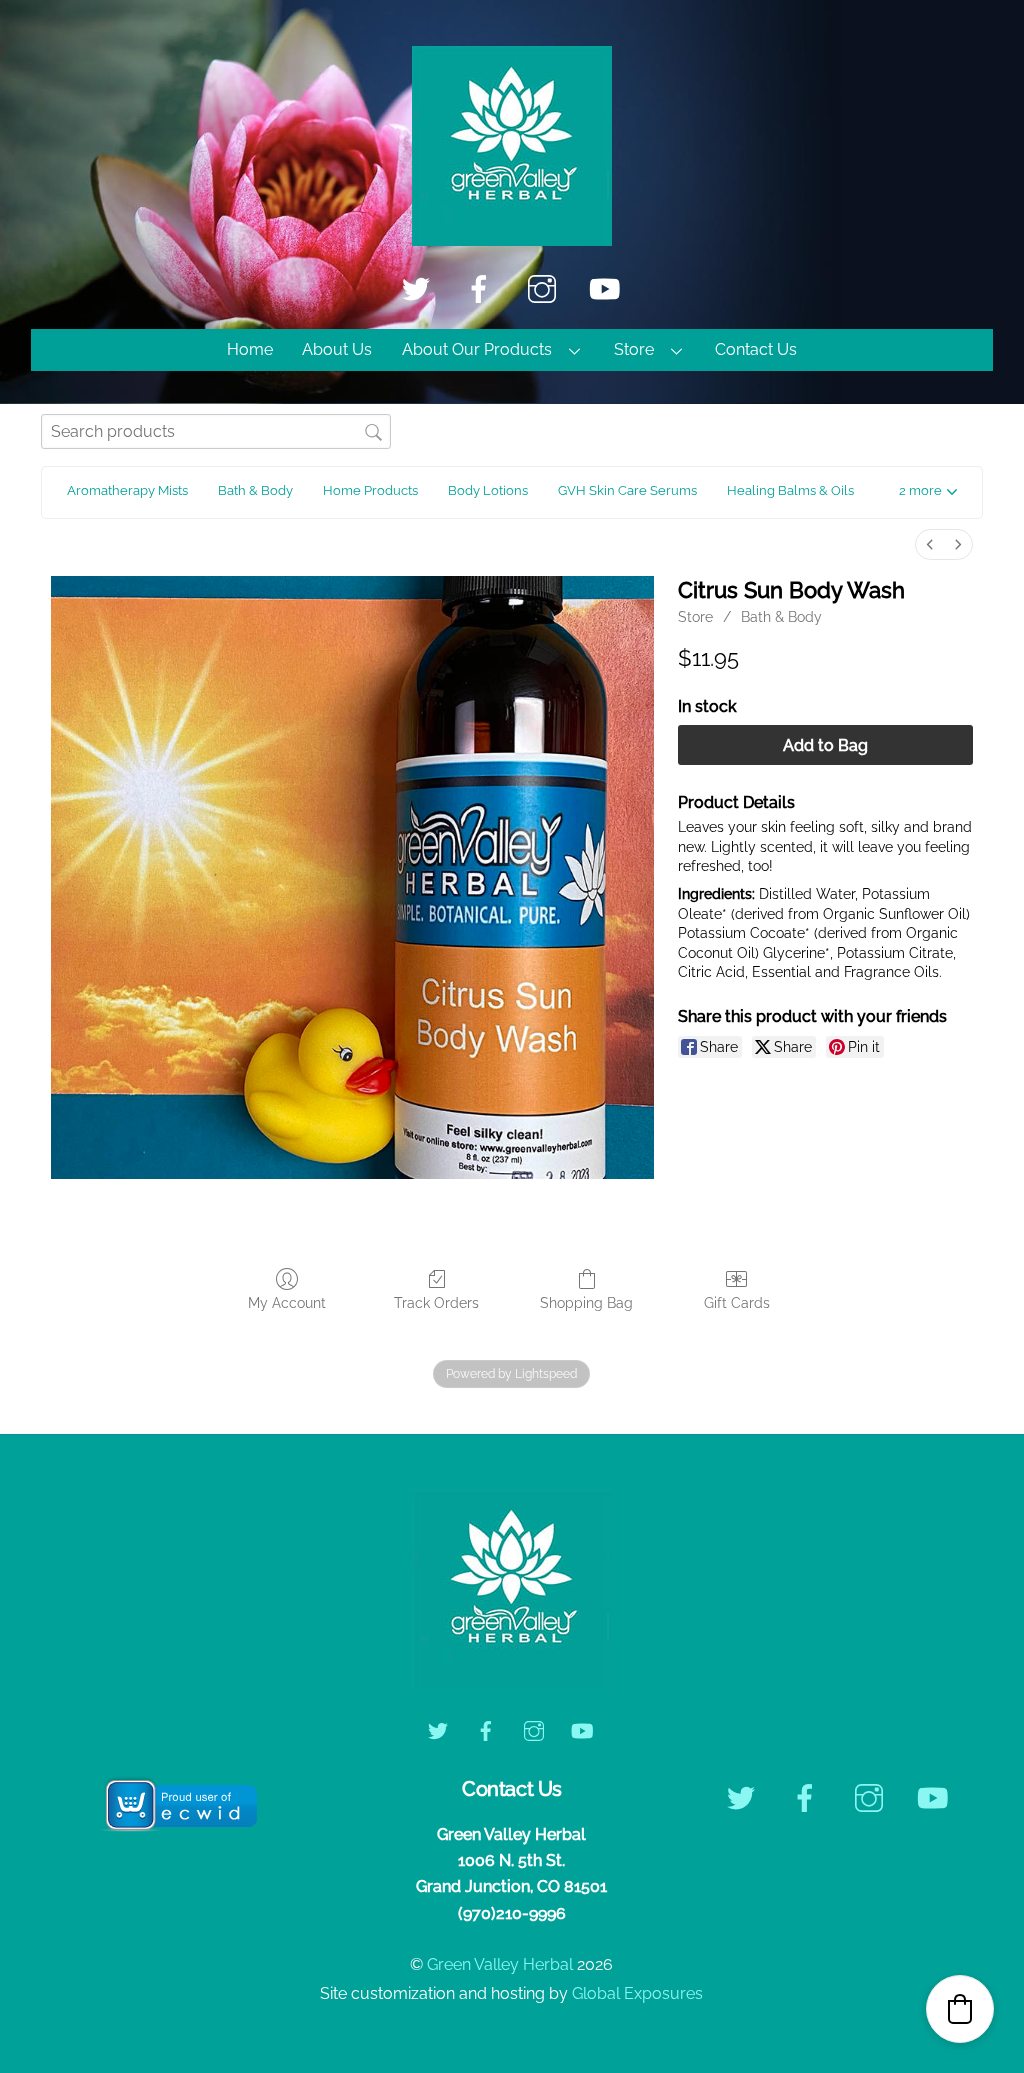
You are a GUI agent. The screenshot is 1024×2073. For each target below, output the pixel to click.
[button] (928, 492)
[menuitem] (930, 544)
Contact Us (756, 349)
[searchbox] (216, 431)
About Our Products (477, 349)
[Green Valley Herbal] (512, 236)
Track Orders (436, 1303)
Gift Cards (737, 1303)
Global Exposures (637, 1993)
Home (250, 349)
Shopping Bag (586, 1303)
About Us (337, 349)
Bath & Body (781, 617)
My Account (287, 1303)
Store (634, 349)
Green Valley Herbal (500, 1964)
